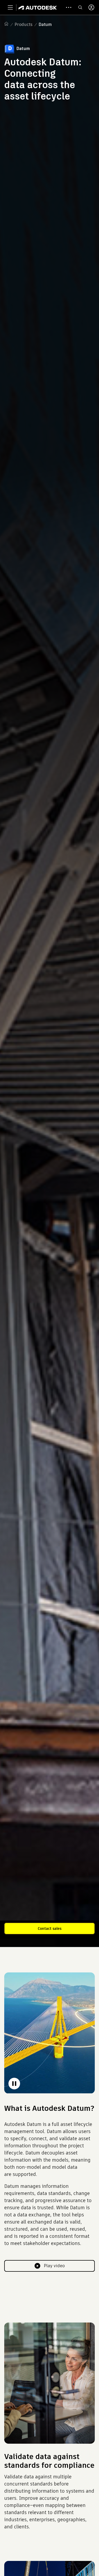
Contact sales (50, 1928)
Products (23, 24)
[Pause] (14, 2084)
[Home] (38, 7)
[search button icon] (80, 7)
